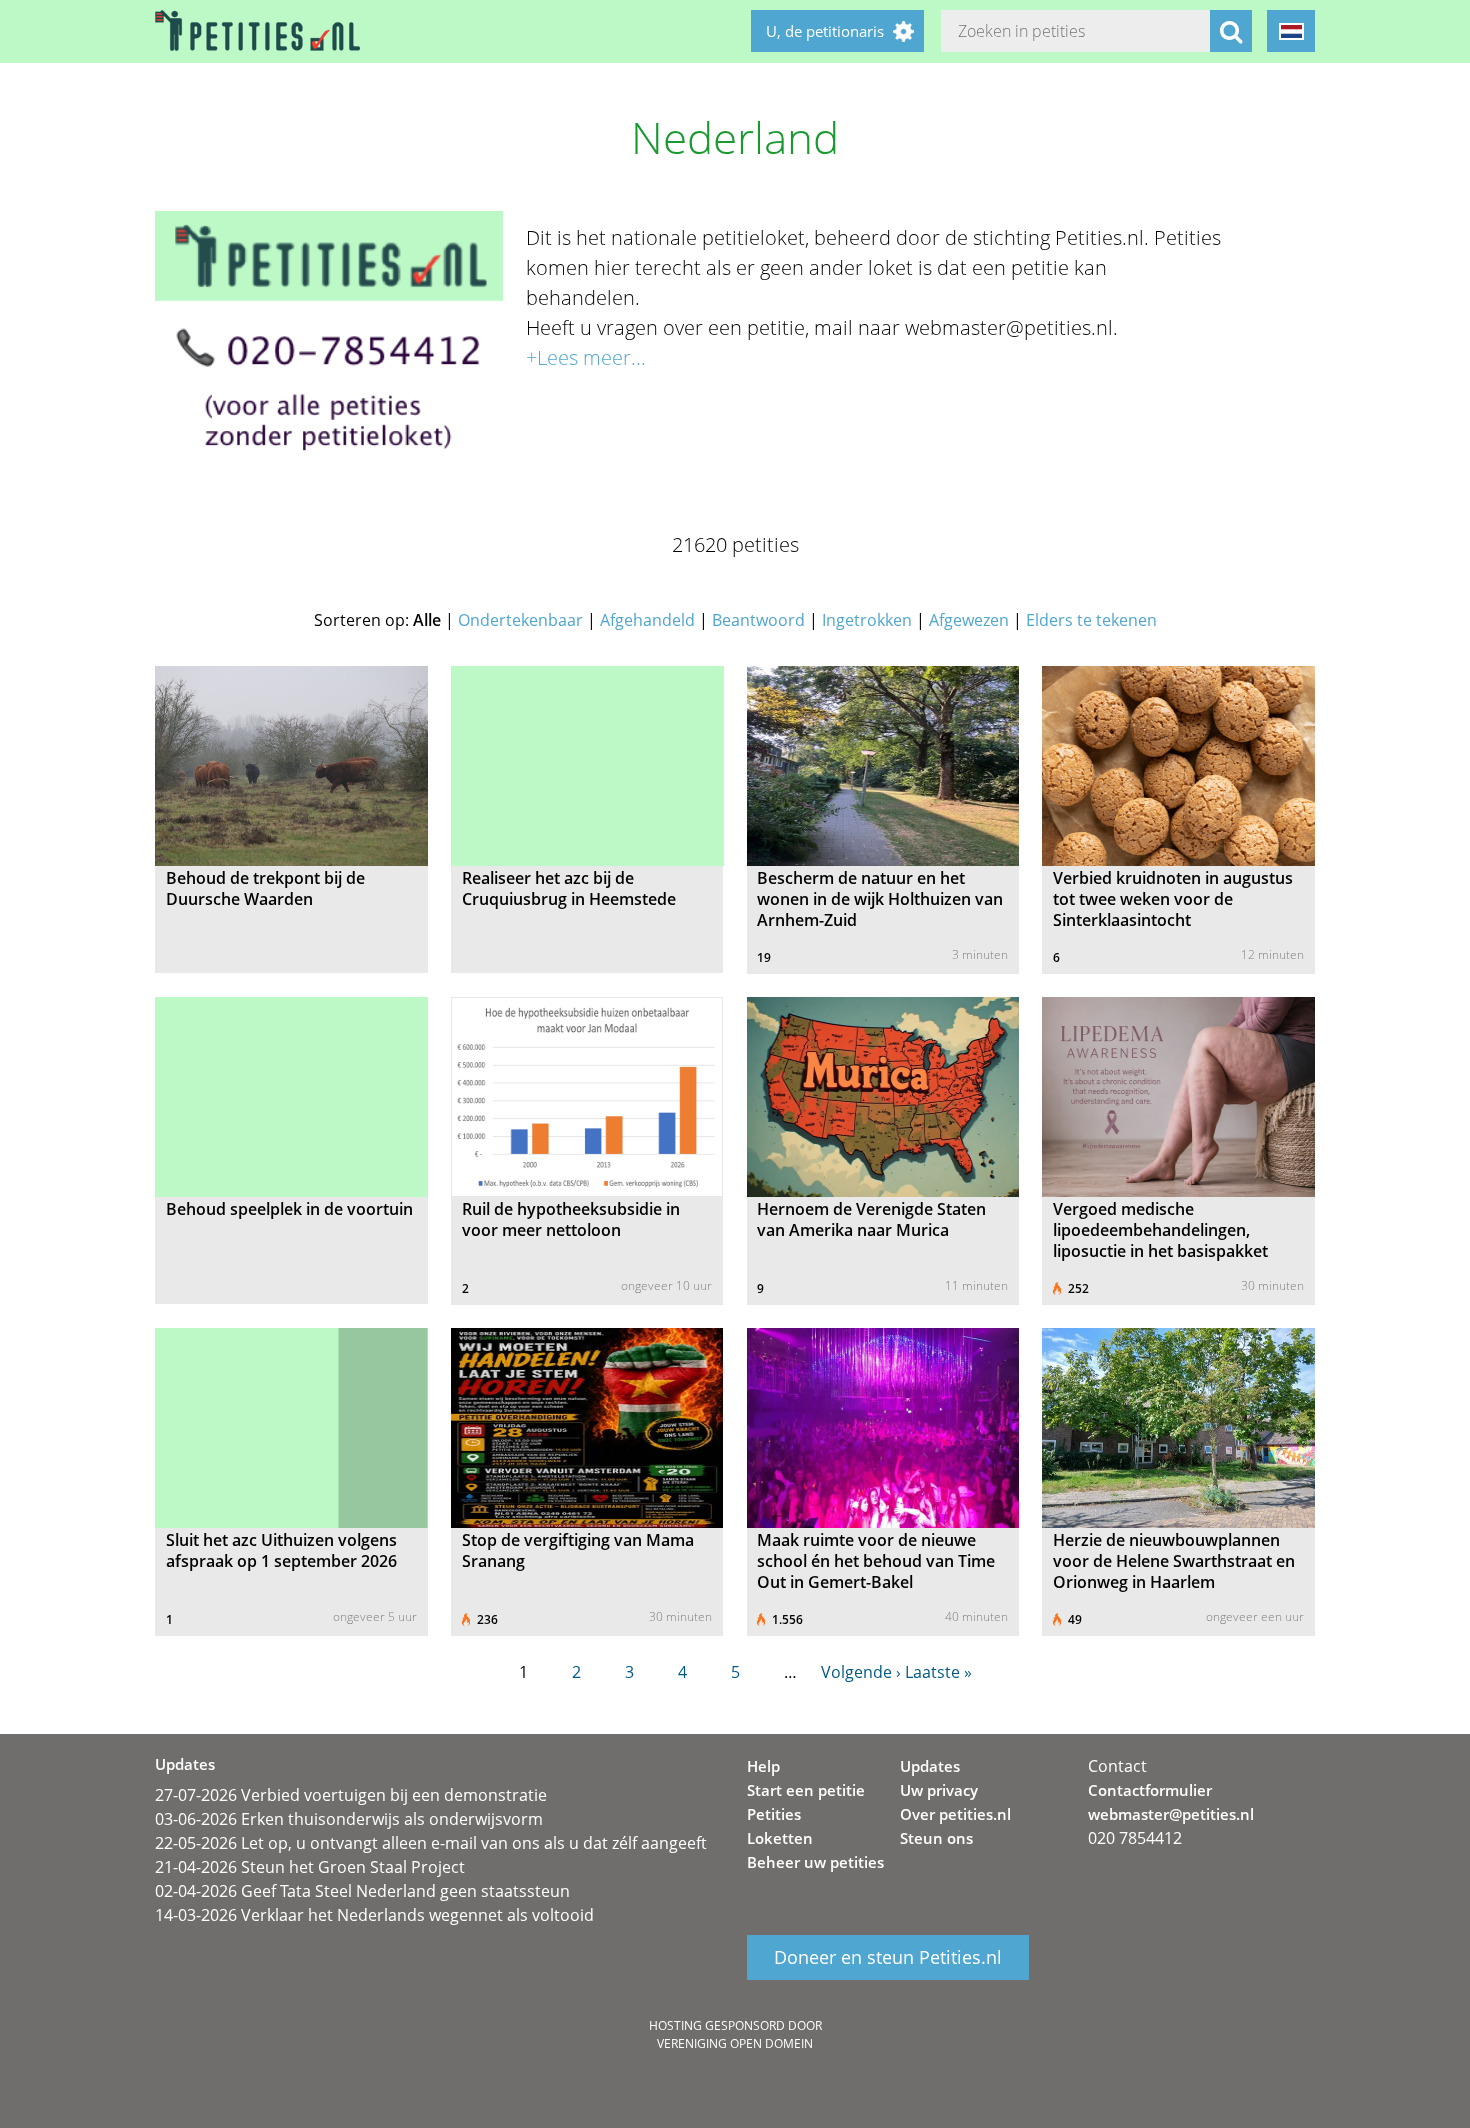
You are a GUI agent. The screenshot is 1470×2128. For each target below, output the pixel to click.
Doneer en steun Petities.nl (888, 1958)
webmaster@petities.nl (1171, 1814)
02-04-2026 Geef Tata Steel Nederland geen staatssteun (362, 1891)
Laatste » (938, 1672)
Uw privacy (939, 1790)
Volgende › (861, 1672)
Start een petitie (806, 1790)
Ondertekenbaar (520, 620)
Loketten (780, 1838)
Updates (930, 1766)
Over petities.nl (955, 1814)
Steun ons (936, 1838)
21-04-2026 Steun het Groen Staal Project (310, 1867)
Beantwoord (758, 620)
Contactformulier (1150, 1790)
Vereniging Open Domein (735, 2043)
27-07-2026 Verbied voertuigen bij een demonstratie (351, 1795)
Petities (774, 1814)
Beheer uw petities (815, 1862)
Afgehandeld (647, 620)
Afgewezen (969, 620)
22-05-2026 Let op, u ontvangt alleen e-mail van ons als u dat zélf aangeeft (431, 1843)
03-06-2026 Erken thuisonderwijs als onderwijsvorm (349, 1819)
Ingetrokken (867, 620)
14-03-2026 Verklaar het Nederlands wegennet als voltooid (374, 1915)
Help (763, 1766)
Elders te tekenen (1091, 620)
